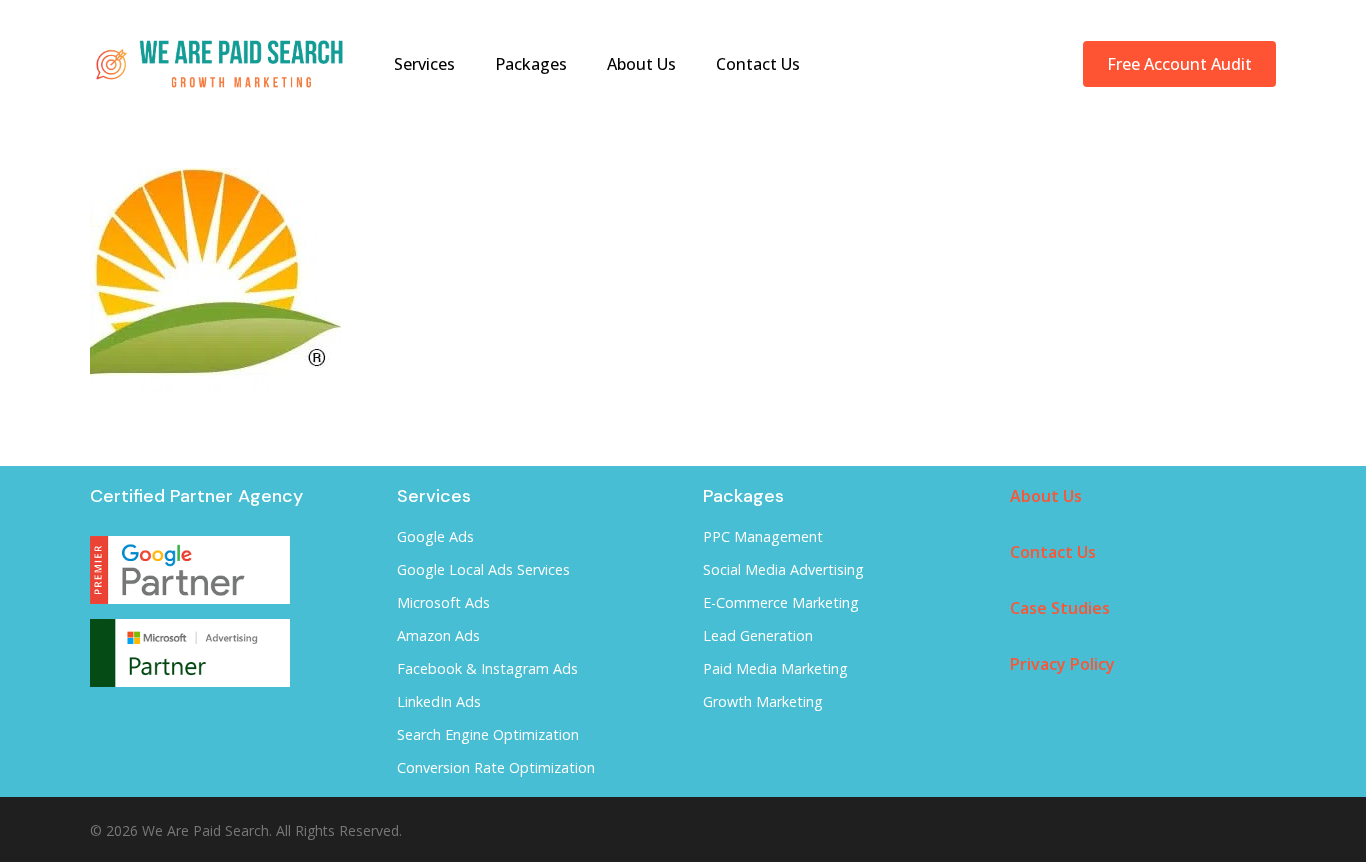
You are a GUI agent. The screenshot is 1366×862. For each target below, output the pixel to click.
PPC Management (763, 536)
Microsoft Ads (443, 602)
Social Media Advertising (783, 569)
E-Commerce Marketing (781, 602)
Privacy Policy (1062, 664)
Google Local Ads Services (483, 569)
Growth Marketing (763, 701)
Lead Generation (758, 635)
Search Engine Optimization (488, 734)
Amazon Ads (438, 635)
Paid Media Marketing (775, 668)
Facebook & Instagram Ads (487, 668)
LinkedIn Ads (439, 701)
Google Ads (435, 536)
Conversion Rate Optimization (496, 767)
